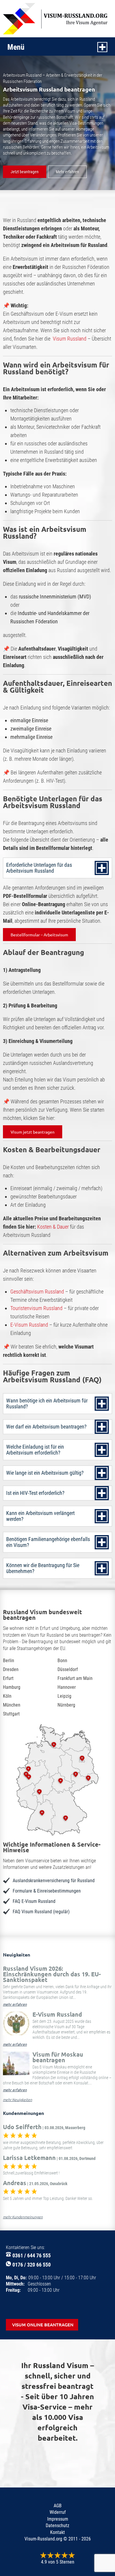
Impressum (58, 2519)
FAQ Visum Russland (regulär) (41, 1912)
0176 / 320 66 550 (32, 2265)
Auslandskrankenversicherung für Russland (54, 1881)
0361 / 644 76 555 (32, 2255)
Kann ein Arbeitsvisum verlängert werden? (40, 1516)
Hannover (67, 1687)
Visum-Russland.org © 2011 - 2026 (58, 2539)
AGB (58, 2506)
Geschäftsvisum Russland (37, 1292)
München (12, 1705)
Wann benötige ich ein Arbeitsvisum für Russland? (47, 1403)
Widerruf (58, 2512)
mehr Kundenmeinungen (23, 2217)
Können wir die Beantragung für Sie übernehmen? (43, 1568)
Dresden (11, 1669)
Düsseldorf (68, 1669)
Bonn (62, 1661)
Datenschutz (57, 2526)
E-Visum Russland (29, 1325)
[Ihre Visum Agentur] (57, 19)
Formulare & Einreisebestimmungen (47, 1891)
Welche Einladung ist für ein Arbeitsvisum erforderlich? (35, 1450)
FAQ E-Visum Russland (34, 1901)
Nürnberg (66, 1705)
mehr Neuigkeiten (18, 2100)
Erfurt (8, 1678)
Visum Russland (70, 339)
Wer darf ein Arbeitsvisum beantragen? (46, 1427)
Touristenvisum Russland (36, 1308)
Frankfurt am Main (75, 1678)
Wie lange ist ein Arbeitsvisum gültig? (45, 1473)
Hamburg (12, 1687)
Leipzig (64, 1696)
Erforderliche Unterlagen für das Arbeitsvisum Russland (39, 868)
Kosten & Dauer (53, 1227)
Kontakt (57, 2532)
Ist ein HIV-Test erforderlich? (35, 1493)
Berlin (9, 1661)
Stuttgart (11, 1714)
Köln (7, 1696)
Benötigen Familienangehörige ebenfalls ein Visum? (48, 1542)
